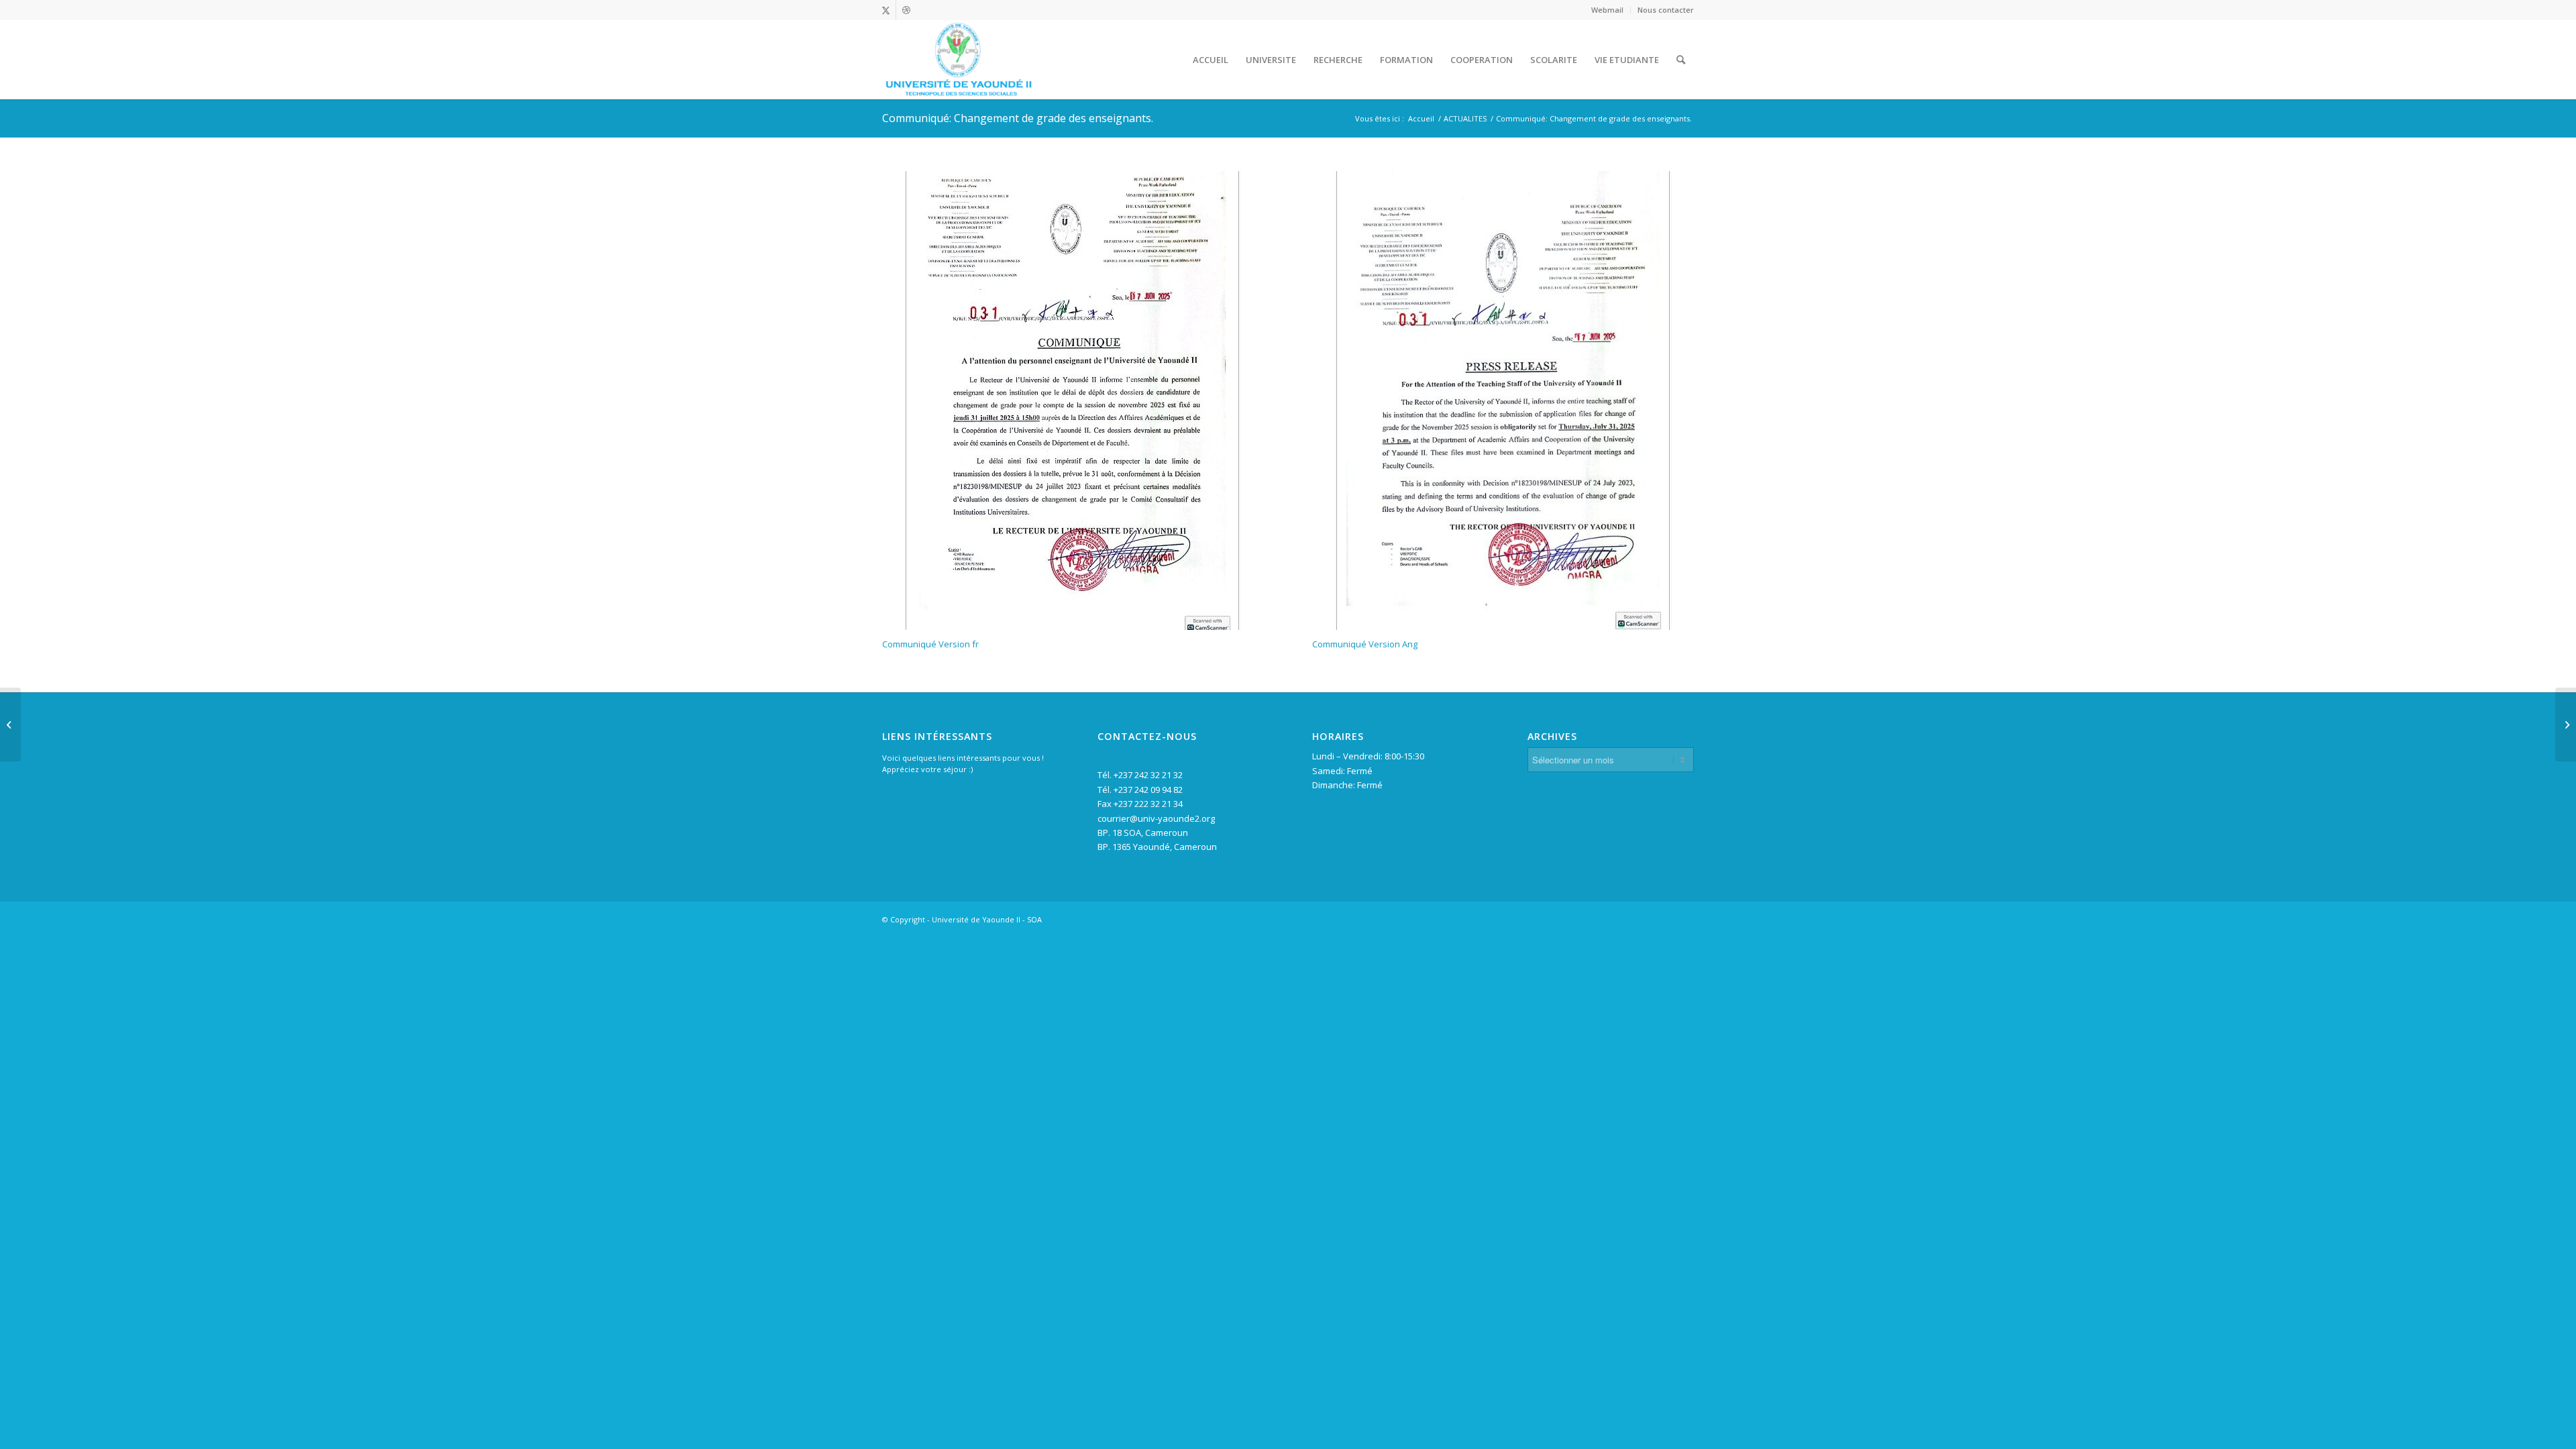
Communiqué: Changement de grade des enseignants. (1018, 118)
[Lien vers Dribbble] (906, 10)
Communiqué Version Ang (1365, 644)
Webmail (1607, 10)
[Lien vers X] (886, 10)
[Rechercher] (1681, 60)
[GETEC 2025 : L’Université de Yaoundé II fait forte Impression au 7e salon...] (2566, 724)
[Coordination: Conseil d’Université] (10, 724)
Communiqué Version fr (930, 644)
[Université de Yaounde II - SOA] (958, 60)
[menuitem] (1608, 10)
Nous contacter (1666, 10)
